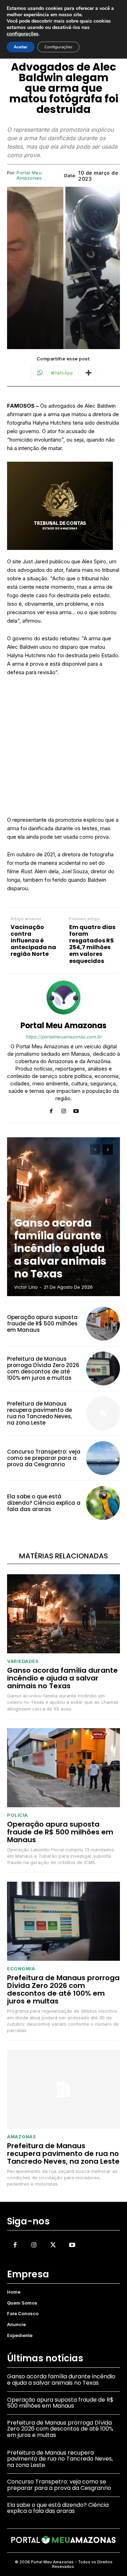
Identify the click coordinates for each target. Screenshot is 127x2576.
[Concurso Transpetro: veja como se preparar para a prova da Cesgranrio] (103, 1458)
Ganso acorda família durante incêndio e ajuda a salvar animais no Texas (60, 1248)
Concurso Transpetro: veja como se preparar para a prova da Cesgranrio (44, 1458)
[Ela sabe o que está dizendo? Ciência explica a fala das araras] (103, 1503)
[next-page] (108, 1150)
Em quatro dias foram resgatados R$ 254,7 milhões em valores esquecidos (92, 944)
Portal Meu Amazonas (29, 176)
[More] (89, 373)
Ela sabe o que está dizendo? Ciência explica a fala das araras (44, 1503)
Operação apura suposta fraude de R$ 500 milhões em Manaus (42, 1323)
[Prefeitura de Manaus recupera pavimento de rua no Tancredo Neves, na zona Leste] (103, 1413)
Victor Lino (26, 1287)
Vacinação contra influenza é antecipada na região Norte (33, 941)
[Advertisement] (64, 749)
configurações (23, 34)
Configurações (58, 47)
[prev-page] (95, 1150)
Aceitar (21, 47)
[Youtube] (76, 1110)
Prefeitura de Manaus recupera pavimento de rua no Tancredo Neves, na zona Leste (40, 1413)
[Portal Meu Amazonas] (64, 998)
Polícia (17, 1815)
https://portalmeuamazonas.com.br (64, 1037)
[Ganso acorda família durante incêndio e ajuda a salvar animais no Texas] (64, 1614)
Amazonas (22, 2137)
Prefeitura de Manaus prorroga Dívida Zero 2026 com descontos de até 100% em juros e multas (43, 1368)
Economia (21, 1969)
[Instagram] (64, 1110)
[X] (53, 2245)
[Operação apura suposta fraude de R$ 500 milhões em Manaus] (103, 1324)
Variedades (23, 1661)
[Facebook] (51, 1110)
